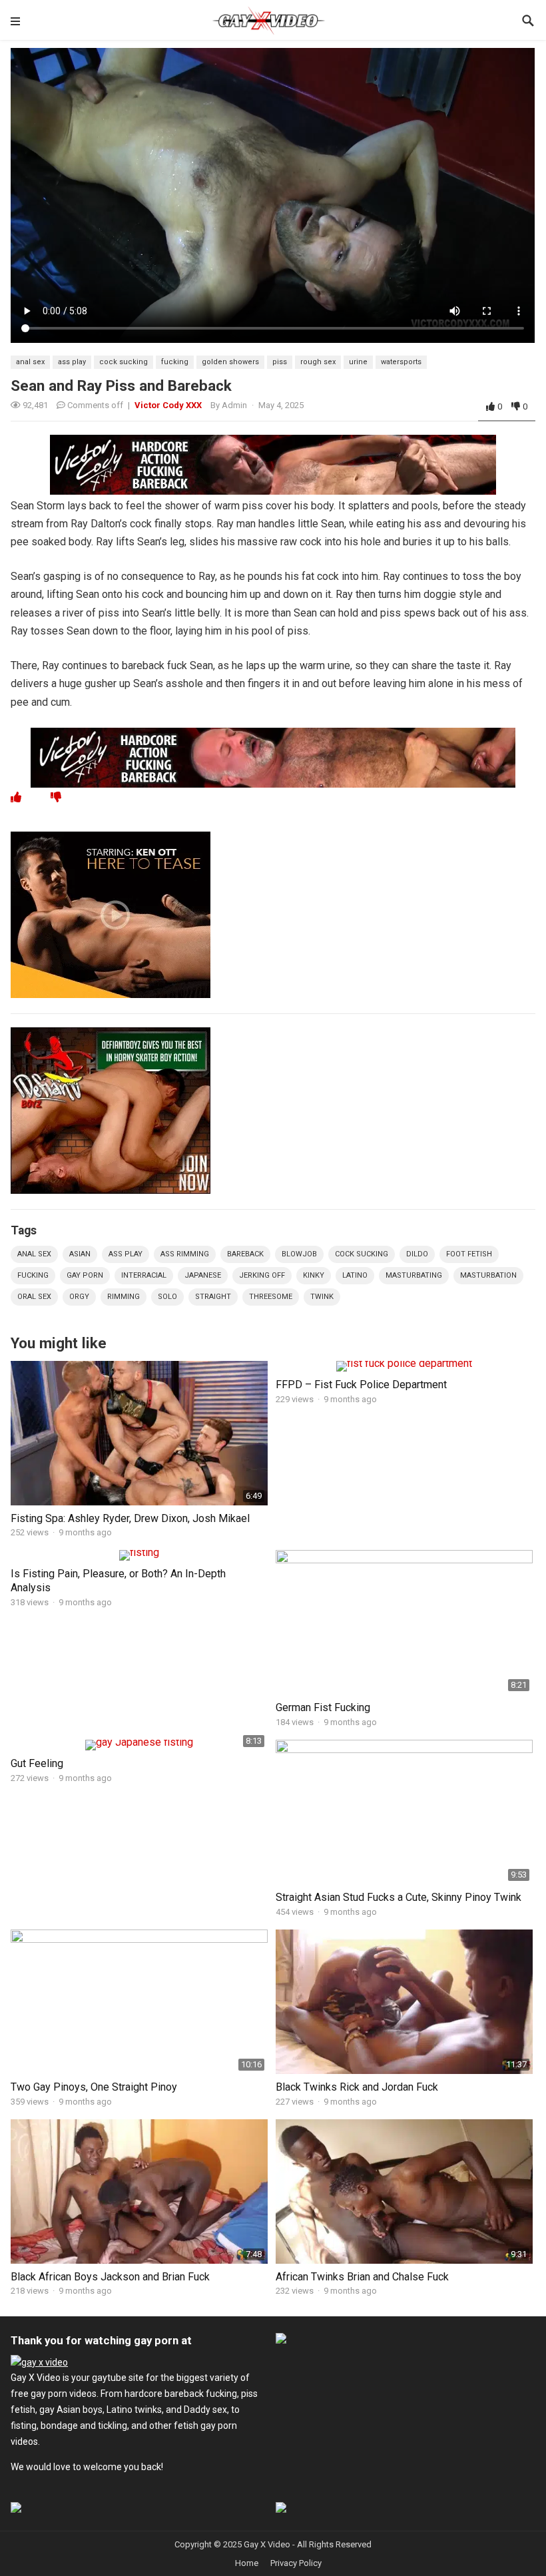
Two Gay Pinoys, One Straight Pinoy (94, 2087)
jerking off (262, 1275)
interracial (144, 1275)
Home (247, 2563)
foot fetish (469, 1254)
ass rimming (185, 1254)
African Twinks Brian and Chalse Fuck (362, 2277)
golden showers (230, 362)
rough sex (318, 362)
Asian (80, 1254)
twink (322, 1297)
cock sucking (124, 362)
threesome (271, 1297)
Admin (234, 405)
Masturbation (488, 1275)
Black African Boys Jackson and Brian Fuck (110, 2277)
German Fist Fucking (323, 1707)
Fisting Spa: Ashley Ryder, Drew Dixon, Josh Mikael (130, 1518)
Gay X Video (267, 2544)
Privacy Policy (296, 2563)
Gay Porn (85, 1275)
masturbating (414, 1275)
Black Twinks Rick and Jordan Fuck (357, 2087)
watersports (401, 362)
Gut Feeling (37, 1763)
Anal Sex (30, 362)
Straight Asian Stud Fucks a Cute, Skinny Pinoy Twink (399, 1897)
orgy (79, 1297)
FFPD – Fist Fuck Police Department (361, 1385)
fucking (175, 362)
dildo (417, 1254)
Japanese (203, 1275)
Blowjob (299, 1254)
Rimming (124, 1297)
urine (358, 362)
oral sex (34, 1297)
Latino (355, 1275)
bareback (245, 1254)
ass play (72, 362)
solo (167, 1297)
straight (213, 1297)
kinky (314, 1275)
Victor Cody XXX (168, 405)
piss (280, 362)
